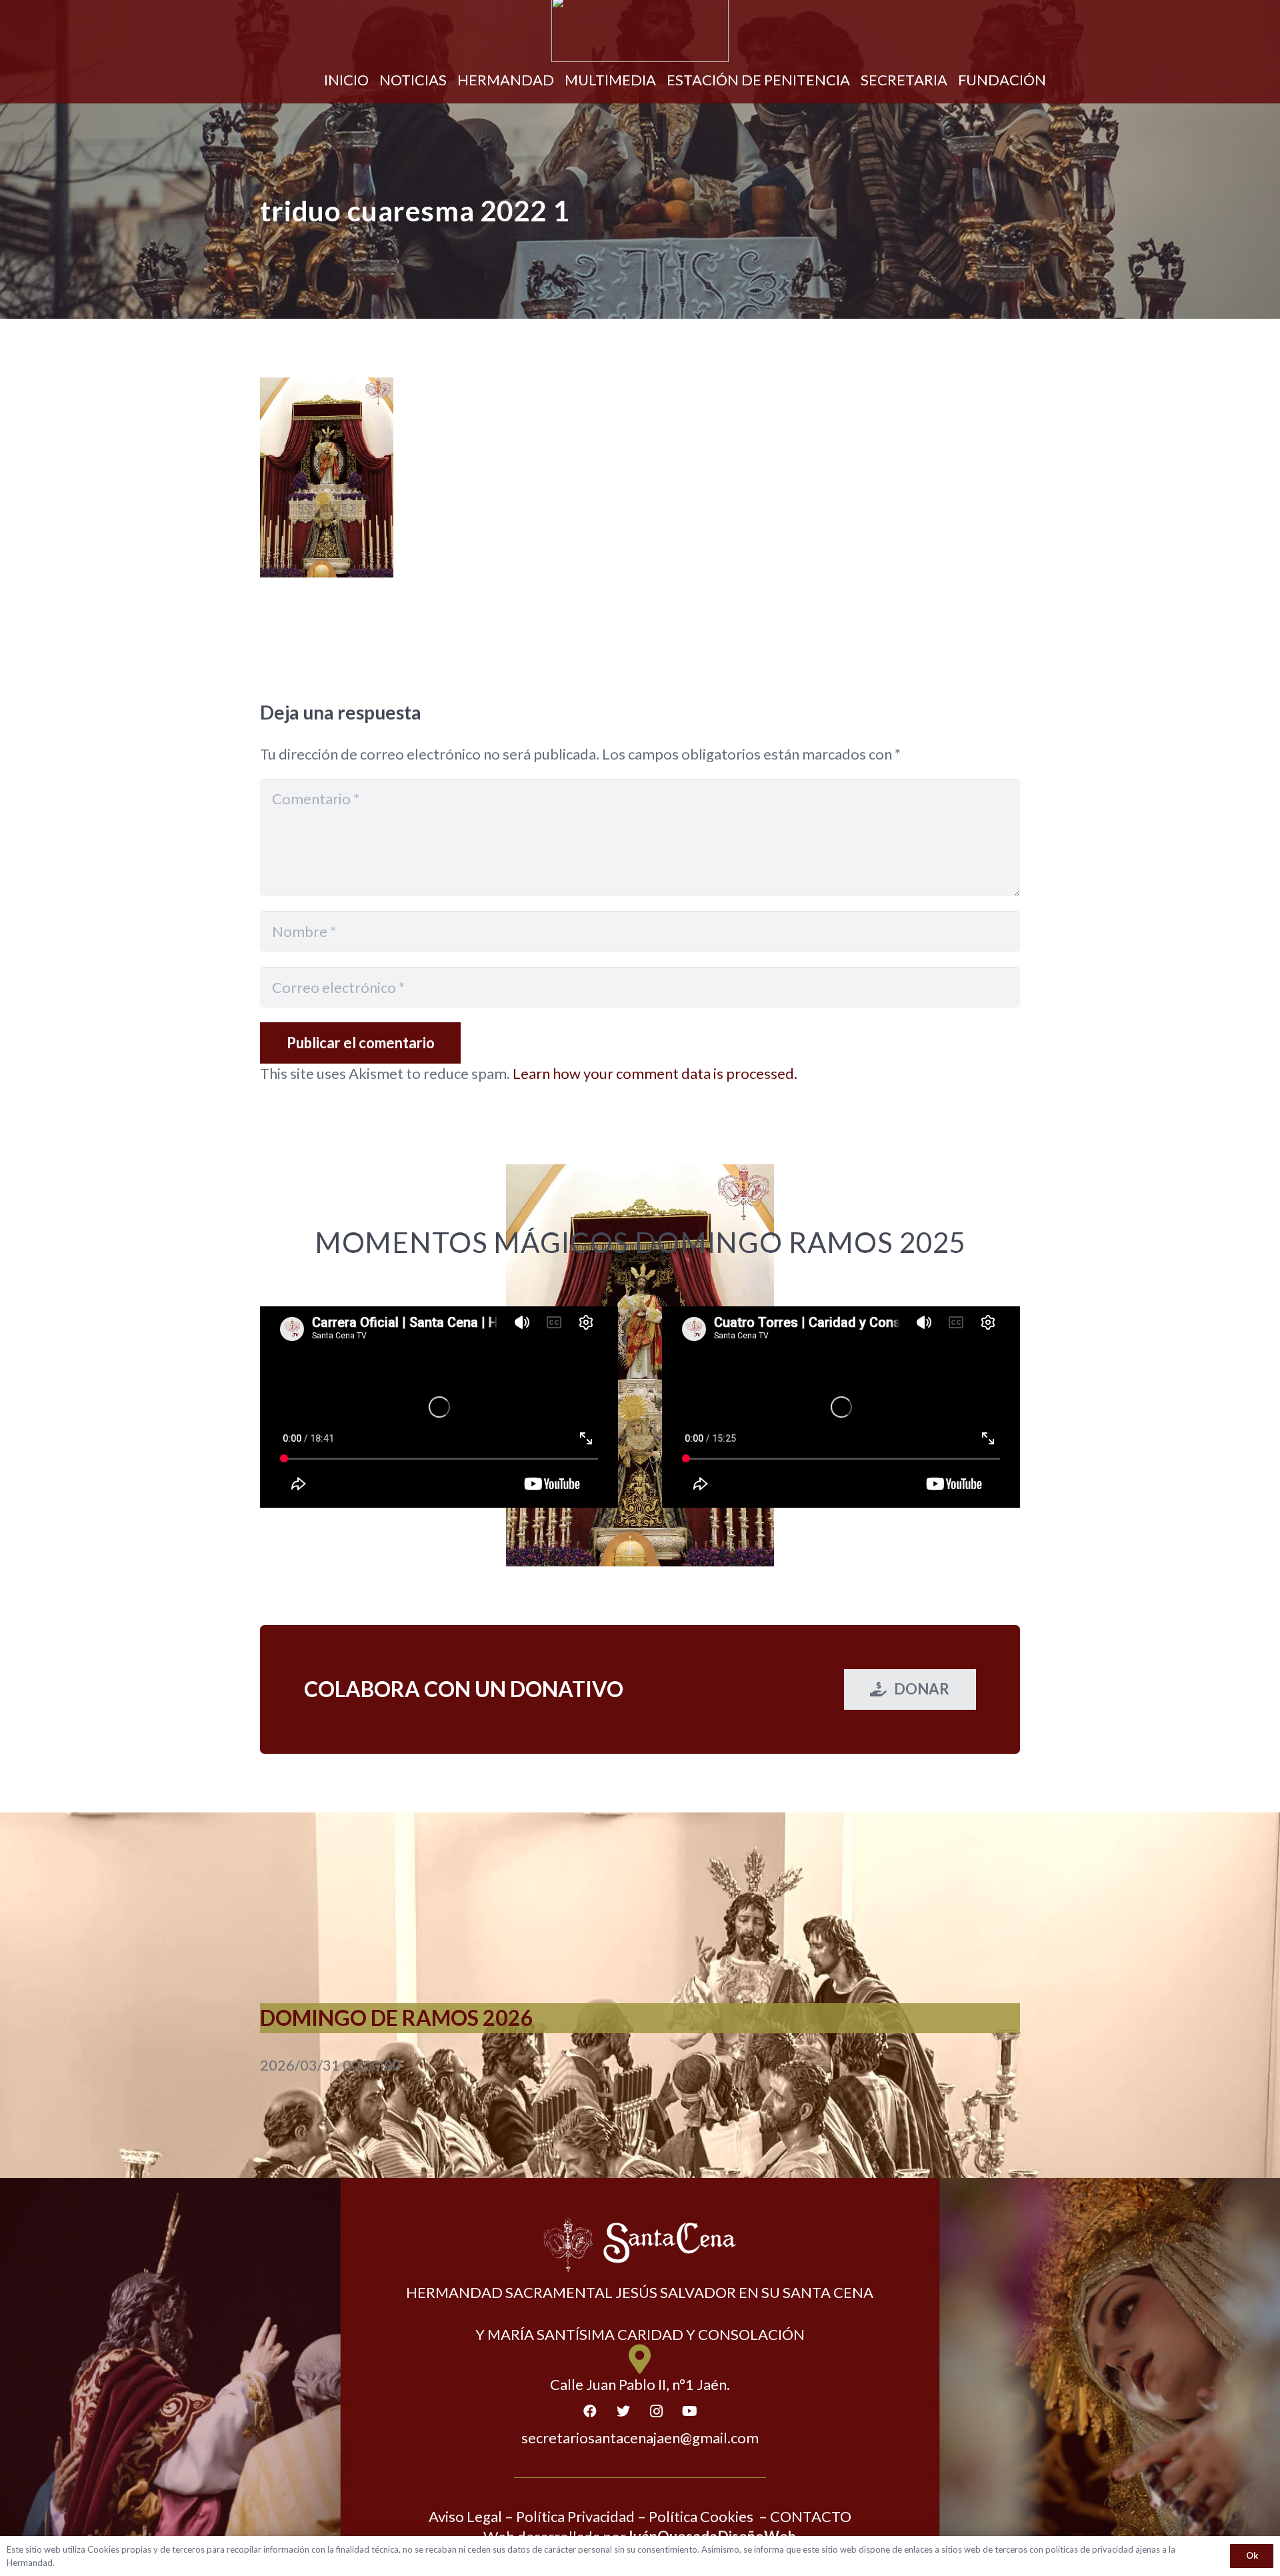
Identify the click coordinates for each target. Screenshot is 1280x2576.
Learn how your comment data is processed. (655, 1073)
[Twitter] (623, 2411)
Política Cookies (701, 2516)
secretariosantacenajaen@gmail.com (640, 2438)
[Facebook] (590, 2411)
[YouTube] (690, 2411)
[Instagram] (657, 2411)
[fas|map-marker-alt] (640, 2360)
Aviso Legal (465, 2516)
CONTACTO (811, 2516)
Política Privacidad (575, 2516)
